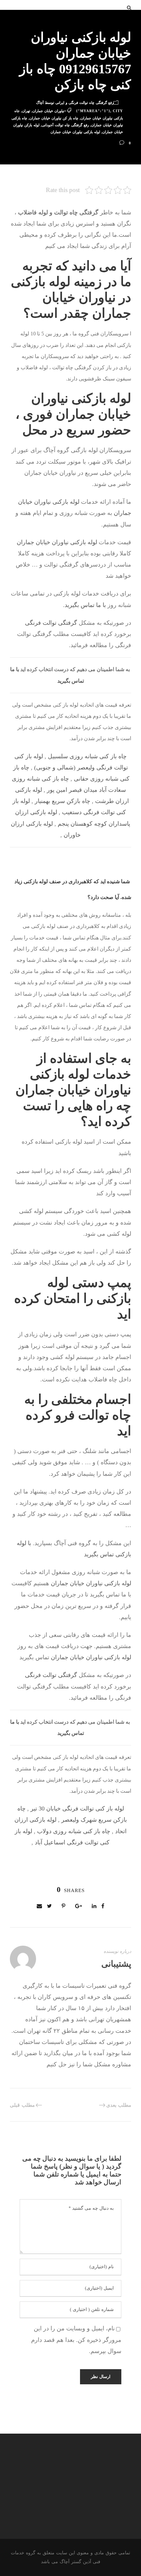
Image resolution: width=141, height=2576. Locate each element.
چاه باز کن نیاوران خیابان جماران (54, 118)
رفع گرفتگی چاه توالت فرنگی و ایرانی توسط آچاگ (75, 103)
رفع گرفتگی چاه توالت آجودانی (65, 125)
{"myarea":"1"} (93, 111)
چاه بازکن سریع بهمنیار (62, 801)
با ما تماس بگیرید (85, 605)
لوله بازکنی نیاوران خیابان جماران (75, 132)
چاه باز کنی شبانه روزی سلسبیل (87, 756)
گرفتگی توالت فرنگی (51, 623)
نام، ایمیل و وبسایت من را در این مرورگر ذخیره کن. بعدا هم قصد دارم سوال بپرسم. (76, 2340)
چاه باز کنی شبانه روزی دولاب (74, 1831)
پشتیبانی (116, 1964)
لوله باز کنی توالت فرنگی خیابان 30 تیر (77, 1809)
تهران (26, 111)
